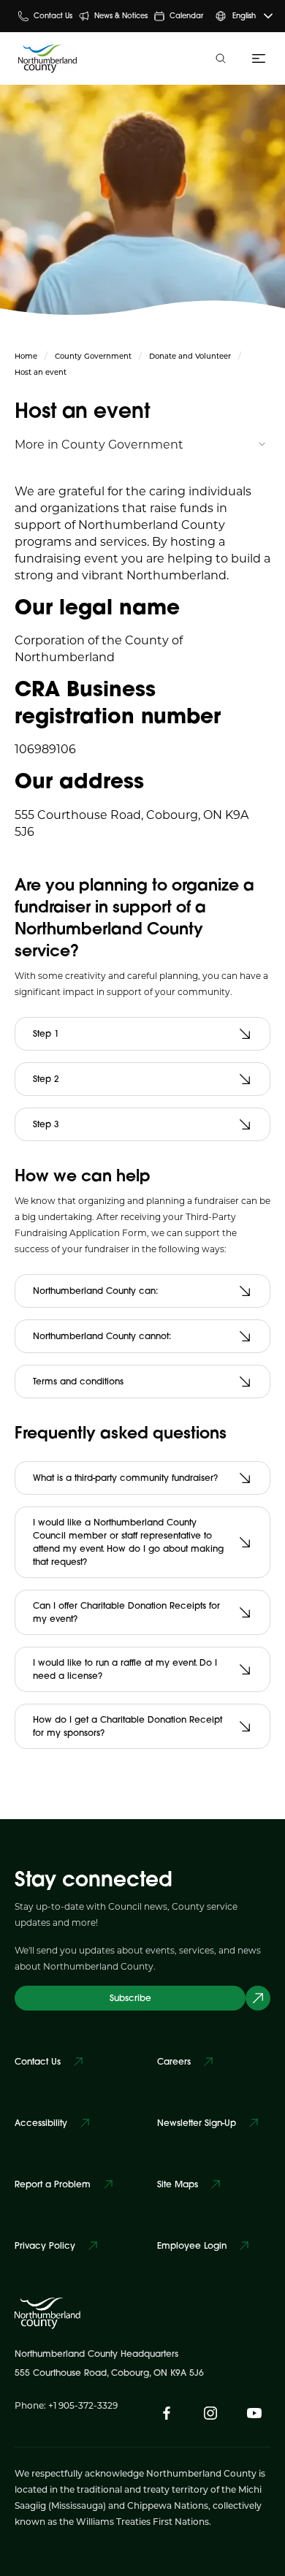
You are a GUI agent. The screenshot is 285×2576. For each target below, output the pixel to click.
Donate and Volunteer (190, 356)
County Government (93, 356)
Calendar (186, 16)
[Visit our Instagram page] (210, 2413)
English (244, 16)
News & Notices (121, 16)
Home (26, 356)
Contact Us (53, 16)
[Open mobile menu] (256, 58)
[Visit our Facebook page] (167, 2413)
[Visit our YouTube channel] (254, 2413)
